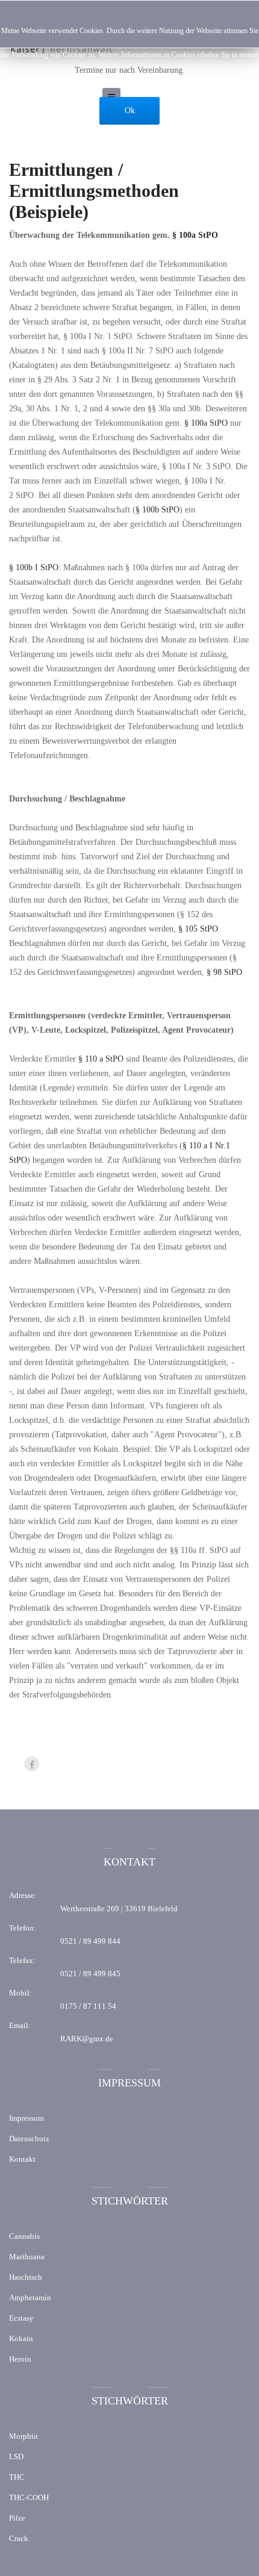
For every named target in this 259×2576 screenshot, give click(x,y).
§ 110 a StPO (101, 1059)
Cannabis (24, 2236)
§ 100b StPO (158, 510)
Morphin (23, 2436)
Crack (19, 2538)
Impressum (27, 2118)
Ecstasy (21, 2318)
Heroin (20, 2359)
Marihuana (27, 2257)
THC (17, 2477)
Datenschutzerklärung (130, 79)
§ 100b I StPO (34, 568)
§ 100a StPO (206, 423)
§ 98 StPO (224, 972)
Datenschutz (29, 2139)
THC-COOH (29, 2497)
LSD (16, 2456)
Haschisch (26, 2277)
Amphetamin (30, 2298)
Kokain (21, 2338)
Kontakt (22, 2159)
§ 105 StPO (198, 929)
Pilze (17, 2518)
